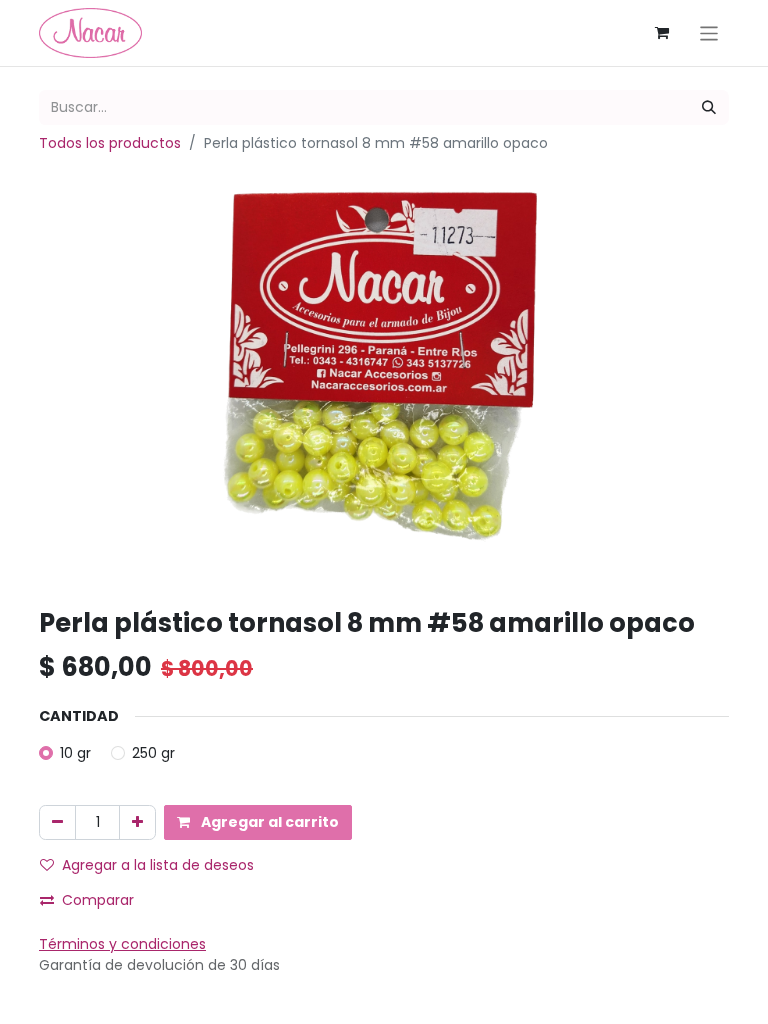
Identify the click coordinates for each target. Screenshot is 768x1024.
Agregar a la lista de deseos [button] (158, 865)
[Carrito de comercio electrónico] (662, 33)
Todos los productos (110, 143)
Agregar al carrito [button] (268, 822)
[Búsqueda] (709, 107)
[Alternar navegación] (709, 32)
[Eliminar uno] (57, 822)
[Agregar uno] (137, 822)
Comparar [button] (98, 900)
